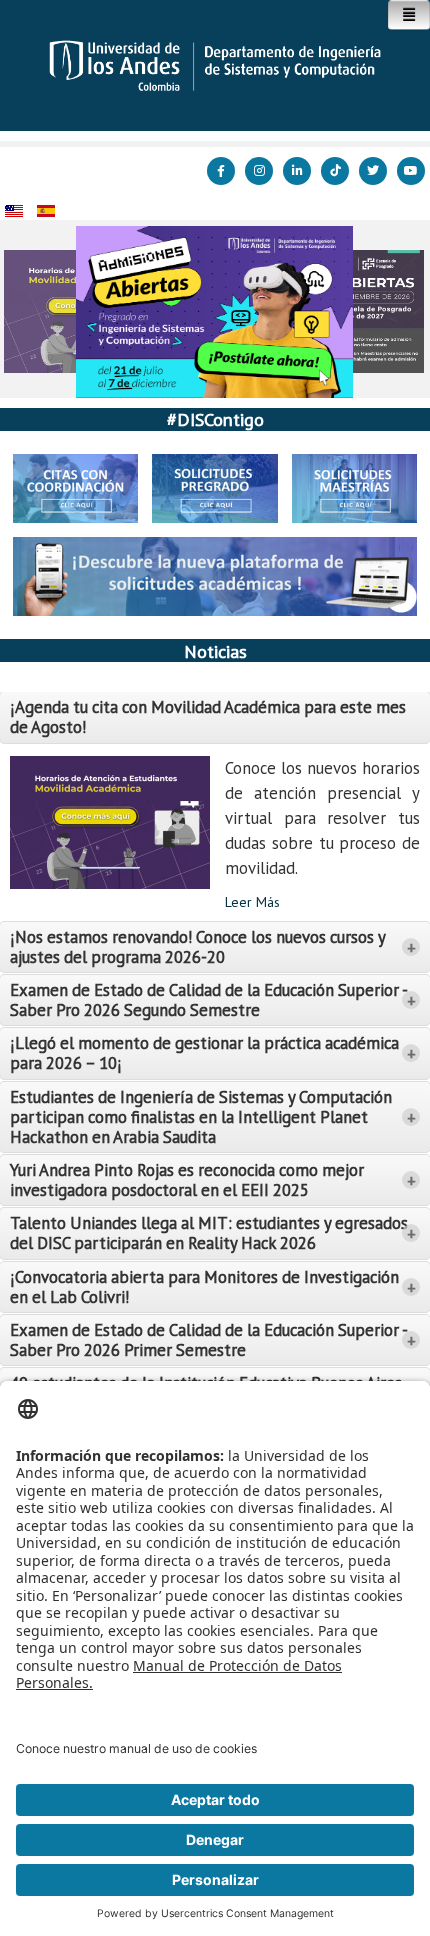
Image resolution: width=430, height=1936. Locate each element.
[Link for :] (214, 312)
